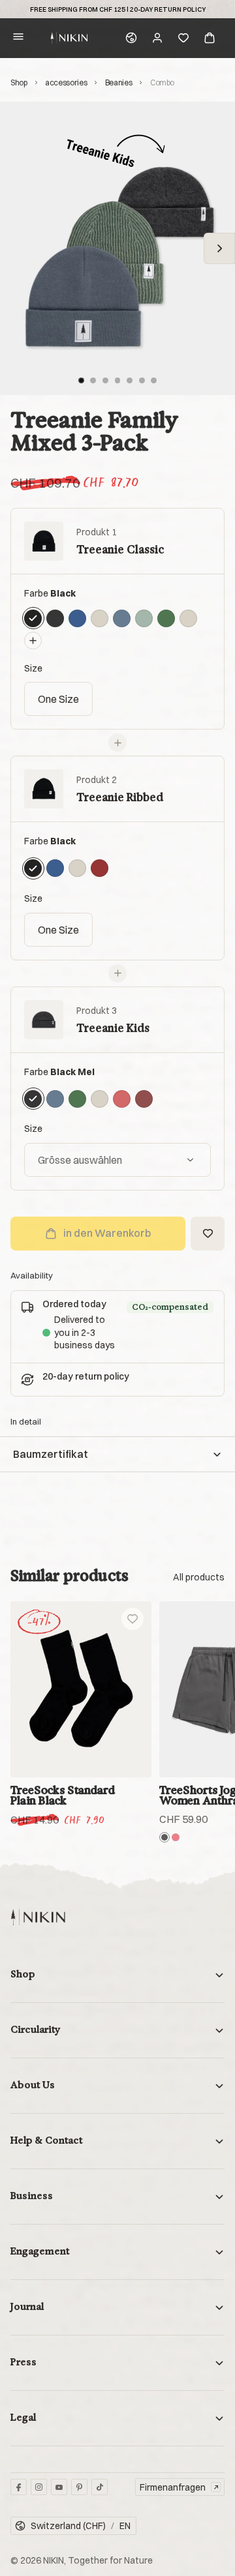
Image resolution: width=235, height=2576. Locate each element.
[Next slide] (219, 248)
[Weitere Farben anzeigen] (33, 641)
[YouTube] (59, 2487)
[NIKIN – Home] (38, 1917)
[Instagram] (39, 2487)
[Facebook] (19, 2487)
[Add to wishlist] (133, 1619)
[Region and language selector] (131, 38)
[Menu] (18, 38)
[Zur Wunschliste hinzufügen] (208, 1234)
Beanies (118, 82)
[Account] (157, 38)
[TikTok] (100, 2487)
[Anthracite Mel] (164, 1837)
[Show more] (199, 1577)
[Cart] (210, 38)
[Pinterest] (79, 2487)
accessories (66, 82)
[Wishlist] (183, 38)
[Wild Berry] (176, 1837)
